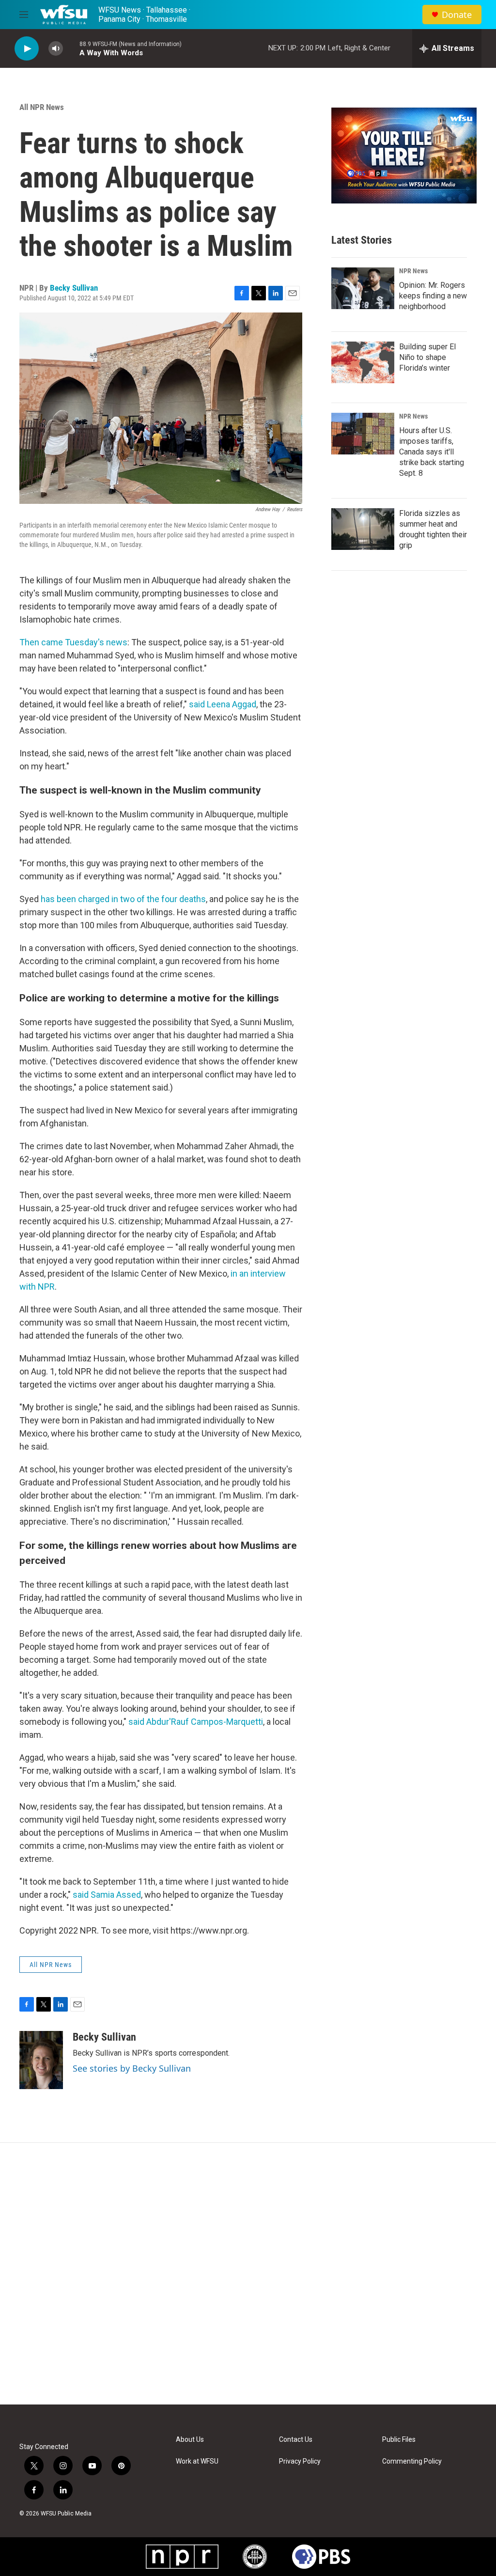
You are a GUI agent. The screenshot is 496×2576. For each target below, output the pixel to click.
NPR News (413, 271)
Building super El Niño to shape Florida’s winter (427, 357)
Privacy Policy (300, 2461)
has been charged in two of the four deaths (123, 899)
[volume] (56, 49)
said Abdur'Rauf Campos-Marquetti (196, 1722)
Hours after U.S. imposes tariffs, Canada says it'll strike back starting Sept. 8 (432, 452)
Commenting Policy (412, 2461)
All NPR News (42, 107)
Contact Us (296, 2440)
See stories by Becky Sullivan (132, 2068)
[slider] (71, 48)
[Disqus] (248, 2274)
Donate (457, 15)
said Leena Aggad (223, 704)
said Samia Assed (107, 1895)
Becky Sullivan (74, 288)
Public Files (399, 2440)
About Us (190, 2440)
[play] (27, 49)
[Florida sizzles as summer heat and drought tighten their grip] (363, 529)
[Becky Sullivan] (41, 2060)
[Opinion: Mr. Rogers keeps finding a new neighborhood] (363, 288)
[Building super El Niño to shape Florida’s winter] (363, 362)
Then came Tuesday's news (73, 642)
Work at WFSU (197, 2461)
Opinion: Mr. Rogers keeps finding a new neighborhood (433, 296)
